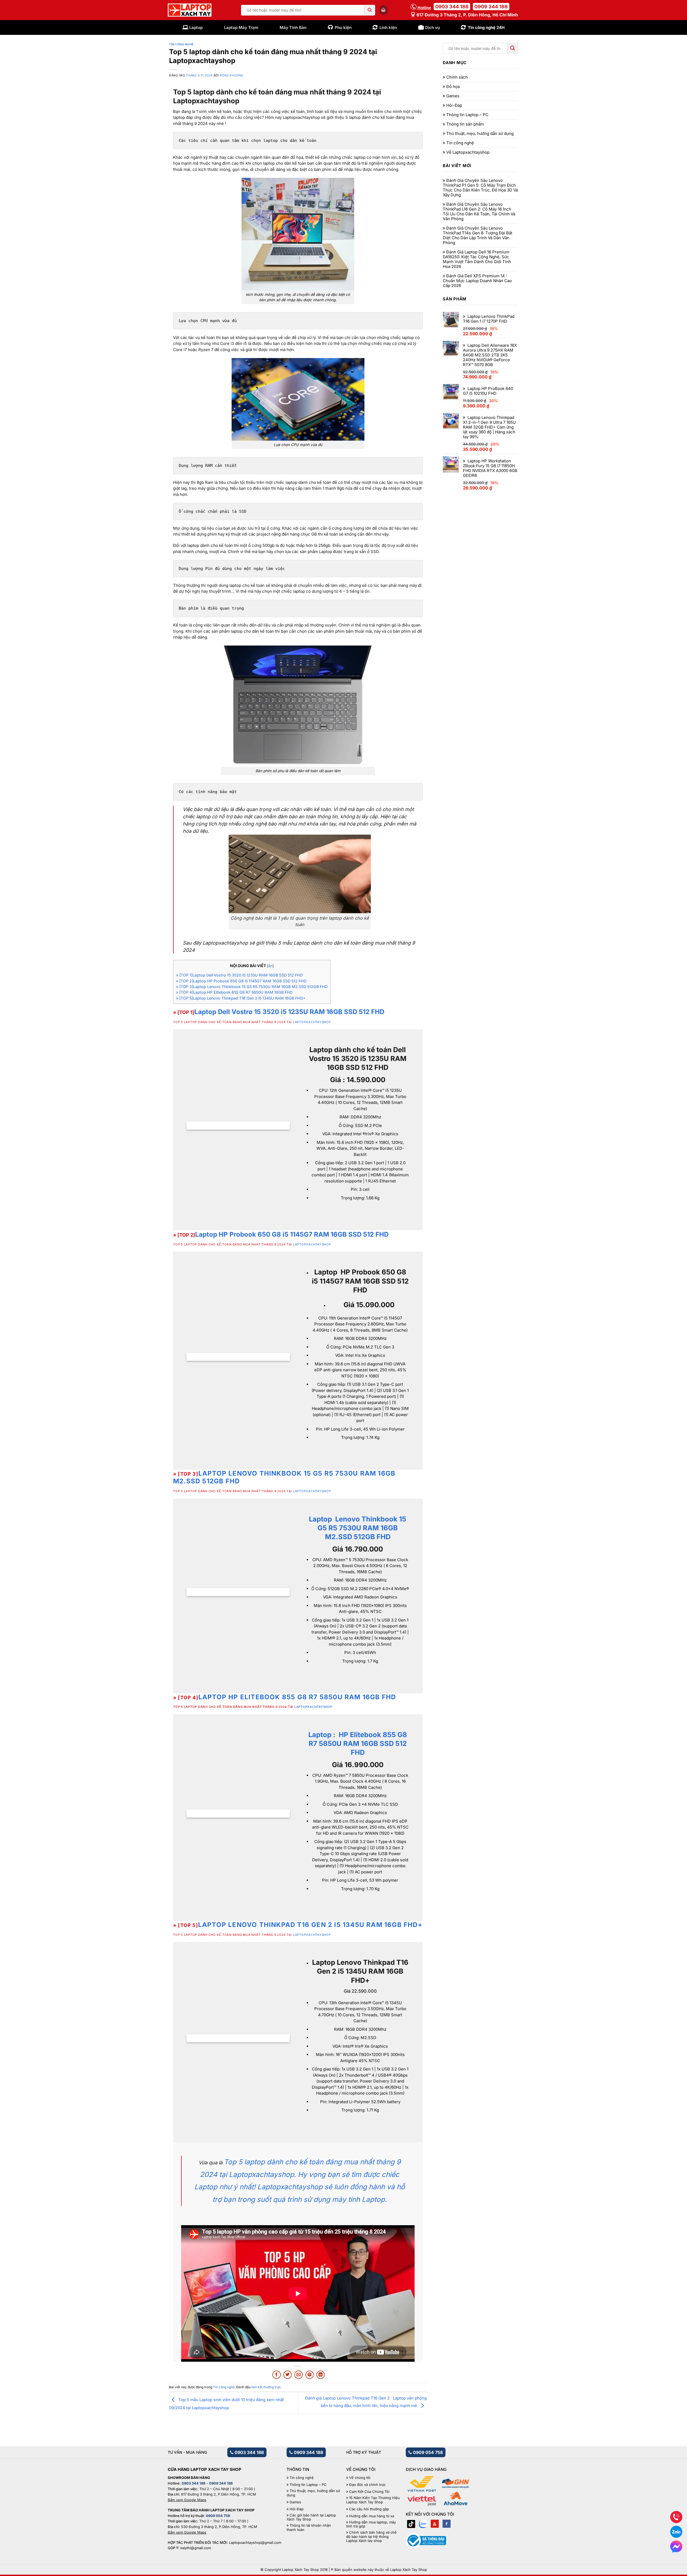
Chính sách (457, 77)
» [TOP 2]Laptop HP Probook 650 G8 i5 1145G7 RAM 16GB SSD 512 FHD (241, 981)
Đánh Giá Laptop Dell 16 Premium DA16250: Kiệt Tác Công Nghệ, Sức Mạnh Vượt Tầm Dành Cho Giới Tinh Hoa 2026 (477, 259)
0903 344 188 (452, 7)
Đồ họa (453, 87)
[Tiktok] (411, 2524)
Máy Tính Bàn (293, 27)
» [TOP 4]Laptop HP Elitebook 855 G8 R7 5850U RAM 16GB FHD (234, 992)
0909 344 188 (491, 7)
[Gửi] (370, 10)
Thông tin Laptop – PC (467, 115)
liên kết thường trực (266, 2387)
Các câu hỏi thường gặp (369, 2509)
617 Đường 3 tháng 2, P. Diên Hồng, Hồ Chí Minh (467, 15)
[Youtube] (435, 2524)
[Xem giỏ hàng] (383, 10)
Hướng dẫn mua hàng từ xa (372, 2516)
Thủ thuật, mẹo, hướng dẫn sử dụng (480, 134)
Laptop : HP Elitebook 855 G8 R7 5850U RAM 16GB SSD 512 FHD (358, 1743)
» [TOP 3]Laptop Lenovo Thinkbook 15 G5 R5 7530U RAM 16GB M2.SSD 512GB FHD (252, 987)
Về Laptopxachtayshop (468, 152)
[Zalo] (423, 2524)
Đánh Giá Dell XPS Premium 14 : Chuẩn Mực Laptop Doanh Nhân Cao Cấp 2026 (477, 281)
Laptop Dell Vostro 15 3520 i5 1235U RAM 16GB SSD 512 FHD (289, 1012)
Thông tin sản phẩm (465, 124)
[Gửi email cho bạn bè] (299, 2375)
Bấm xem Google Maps (187, 2500)
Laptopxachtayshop (312, 1022)
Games (453, 96)
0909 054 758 (427, 2452)
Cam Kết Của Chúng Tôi (369, 2492)
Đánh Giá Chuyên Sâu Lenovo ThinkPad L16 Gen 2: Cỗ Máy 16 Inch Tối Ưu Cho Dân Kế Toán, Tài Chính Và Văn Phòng (479, 212)
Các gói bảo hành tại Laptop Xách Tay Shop (311, 2517)
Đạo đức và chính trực (367, 2485)
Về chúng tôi (360, 2478)
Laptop (196, 27)
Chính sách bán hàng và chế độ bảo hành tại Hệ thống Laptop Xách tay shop (371, 2537)
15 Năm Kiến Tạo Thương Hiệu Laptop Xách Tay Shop (373, 2500)
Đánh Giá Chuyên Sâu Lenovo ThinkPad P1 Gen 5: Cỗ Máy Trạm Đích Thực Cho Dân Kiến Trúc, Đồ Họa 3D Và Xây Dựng (480, 188)
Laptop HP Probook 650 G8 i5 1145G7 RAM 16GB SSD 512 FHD (292, 1234)
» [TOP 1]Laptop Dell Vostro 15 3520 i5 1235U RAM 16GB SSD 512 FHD (239, 975)
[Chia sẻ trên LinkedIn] (321, 2375)
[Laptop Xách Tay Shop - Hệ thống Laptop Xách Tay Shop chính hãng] (190, 10)
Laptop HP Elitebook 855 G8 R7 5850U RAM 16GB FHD (297, 1697)
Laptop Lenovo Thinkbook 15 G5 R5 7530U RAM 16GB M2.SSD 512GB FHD (284, 1477)
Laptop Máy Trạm (241, 27)
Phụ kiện (343, 27)
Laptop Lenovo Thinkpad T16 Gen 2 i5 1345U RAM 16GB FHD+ (310, 1925)
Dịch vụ (432, 27)
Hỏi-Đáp (454, 105)
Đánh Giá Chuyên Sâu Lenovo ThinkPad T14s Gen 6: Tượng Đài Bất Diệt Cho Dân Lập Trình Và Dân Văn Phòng (478, 235)
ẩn (270, 966)
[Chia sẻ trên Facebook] (277, 2375)
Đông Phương (232, 75)
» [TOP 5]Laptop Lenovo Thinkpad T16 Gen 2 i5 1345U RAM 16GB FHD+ (241, 998)
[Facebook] (447, 2524)
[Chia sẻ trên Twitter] (288, 2375)
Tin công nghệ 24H (486, 27)
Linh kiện (388, 27)
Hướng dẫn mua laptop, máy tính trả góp (371, 2524)
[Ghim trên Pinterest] (310, 2375)
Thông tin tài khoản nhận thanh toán (309, 2528)
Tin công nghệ (181, 44)
